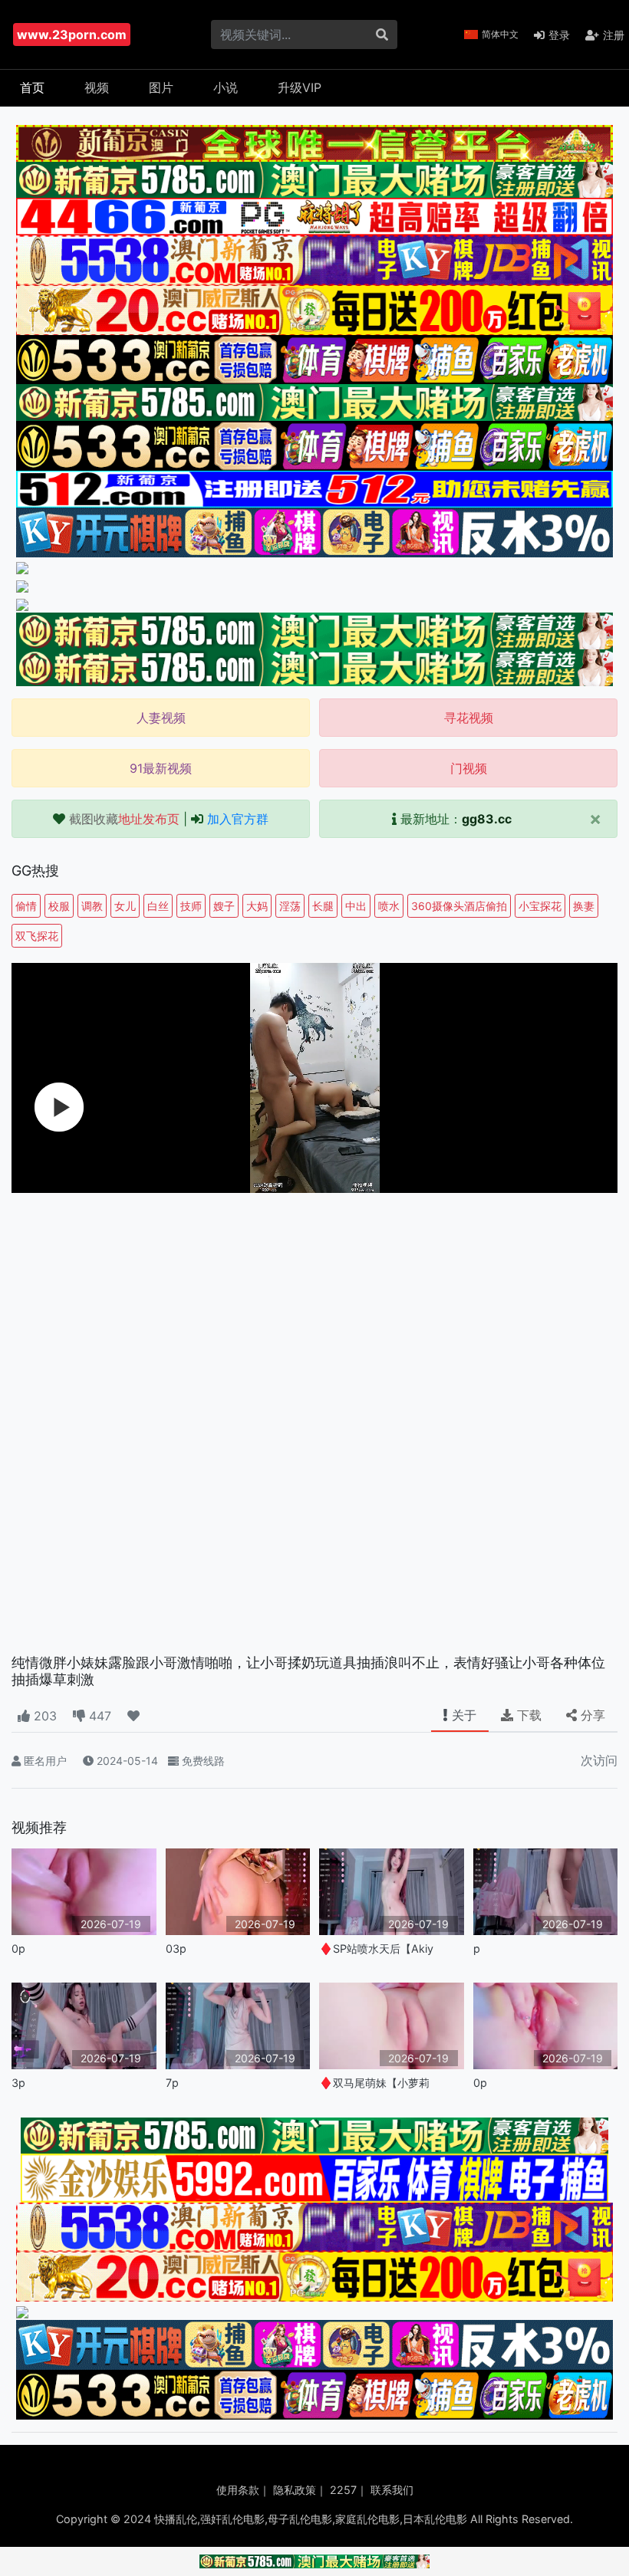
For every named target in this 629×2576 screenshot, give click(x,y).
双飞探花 (37, 936)
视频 (97, 87)
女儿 (125, 906)
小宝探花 (540, 906)
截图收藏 (124, 819)
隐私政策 (295, 2490)
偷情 (26, 906)
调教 (92, 906)
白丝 (158, 906)
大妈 (257, 906)
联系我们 (392, 2490)
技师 (191, 906)
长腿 (323, 906)
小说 (226, 87)
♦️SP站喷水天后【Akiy (376, 1948)
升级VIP (300, 87)
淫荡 (290, 906)
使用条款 (238, 2490)
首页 (32, 87)
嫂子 (224, 906)
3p (18, 2083)
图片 (161, 87)
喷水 (389, 906)
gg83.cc (487, 819)
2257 (343, 2490)
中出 (356, 906)
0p (18, 1948)
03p (176, 1948)
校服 (59, 906)
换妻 (584, 906)
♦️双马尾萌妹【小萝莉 (374, 2083)
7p (172, 2083)
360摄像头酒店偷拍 (459, 906)
